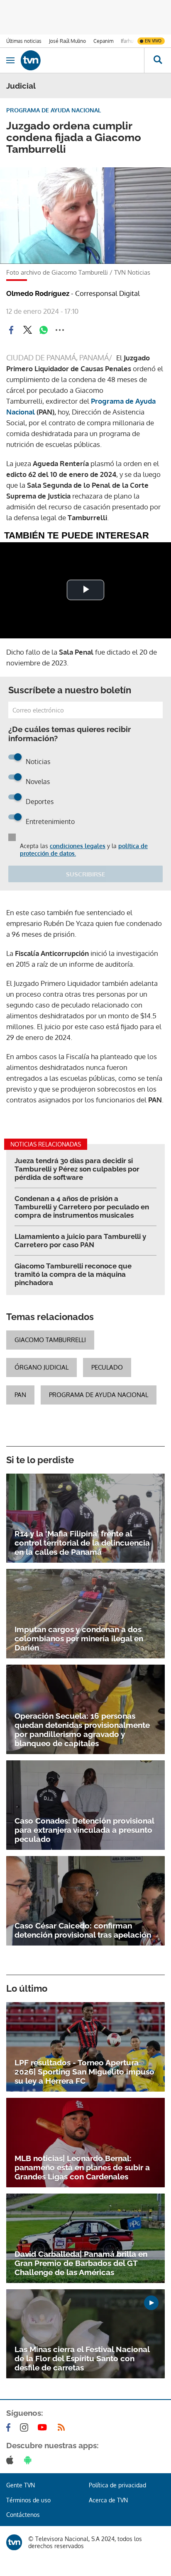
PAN (20, 1395)
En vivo (153, 41)
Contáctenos (23, 2515)
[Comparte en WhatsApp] (44, 330)
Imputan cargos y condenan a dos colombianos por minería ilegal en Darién (79, 1638)
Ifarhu (127, 41)
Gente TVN (21, 2485)
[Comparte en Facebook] (11, 330)
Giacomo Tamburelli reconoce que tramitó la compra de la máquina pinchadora (73, 1274)
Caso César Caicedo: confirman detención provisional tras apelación (83, 1930)
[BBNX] (14, 2542)
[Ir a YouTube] (44, 2427)
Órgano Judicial (42, 1367)
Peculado (107, 1367)
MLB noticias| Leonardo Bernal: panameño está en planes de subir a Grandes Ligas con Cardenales (82, 2167)
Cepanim (103, 41)
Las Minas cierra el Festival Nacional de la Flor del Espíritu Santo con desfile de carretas (82, 2358)
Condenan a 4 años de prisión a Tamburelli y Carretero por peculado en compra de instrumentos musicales (82, 1207)
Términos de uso (28, 2500)
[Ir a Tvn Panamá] (82, 60)
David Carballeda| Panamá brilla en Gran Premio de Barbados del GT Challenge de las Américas (81, 2263)
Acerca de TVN (108, 2500)
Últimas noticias (24, 41)
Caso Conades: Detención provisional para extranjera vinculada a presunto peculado (84, 1830)
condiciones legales (78, 846)
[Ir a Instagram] (26, 2427)
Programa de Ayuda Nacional (99, 1395)
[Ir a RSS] (63, 2427)
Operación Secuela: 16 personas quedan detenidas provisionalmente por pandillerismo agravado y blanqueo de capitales (82, 1730)
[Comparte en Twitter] (27, 330)
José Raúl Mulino (67, 41)
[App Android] (29, 2460)
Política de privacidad (117, 2485)
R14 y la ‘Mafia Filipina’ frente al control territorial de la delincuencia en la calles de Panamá (82, 1543)
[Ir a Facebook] (10, 2427)
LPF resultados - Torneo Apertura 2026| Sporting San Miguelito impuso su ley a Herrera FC (84, 2072)
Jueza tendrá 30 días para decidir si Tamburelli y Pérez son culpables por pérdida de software (77, 1169)
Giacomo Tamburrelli (50, 1340)
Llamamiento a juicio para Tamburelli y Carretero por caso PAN (80, 1241)
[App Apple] (11, 2460)
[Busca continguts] (158, 60)
